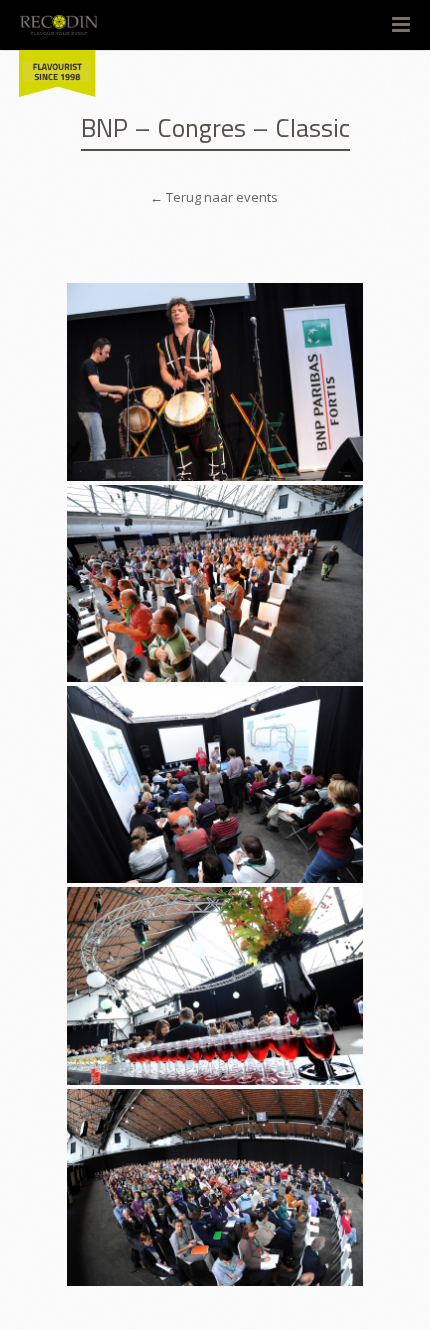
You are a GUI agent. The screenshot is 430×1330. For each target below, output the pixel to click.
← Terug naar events (215, 197)
